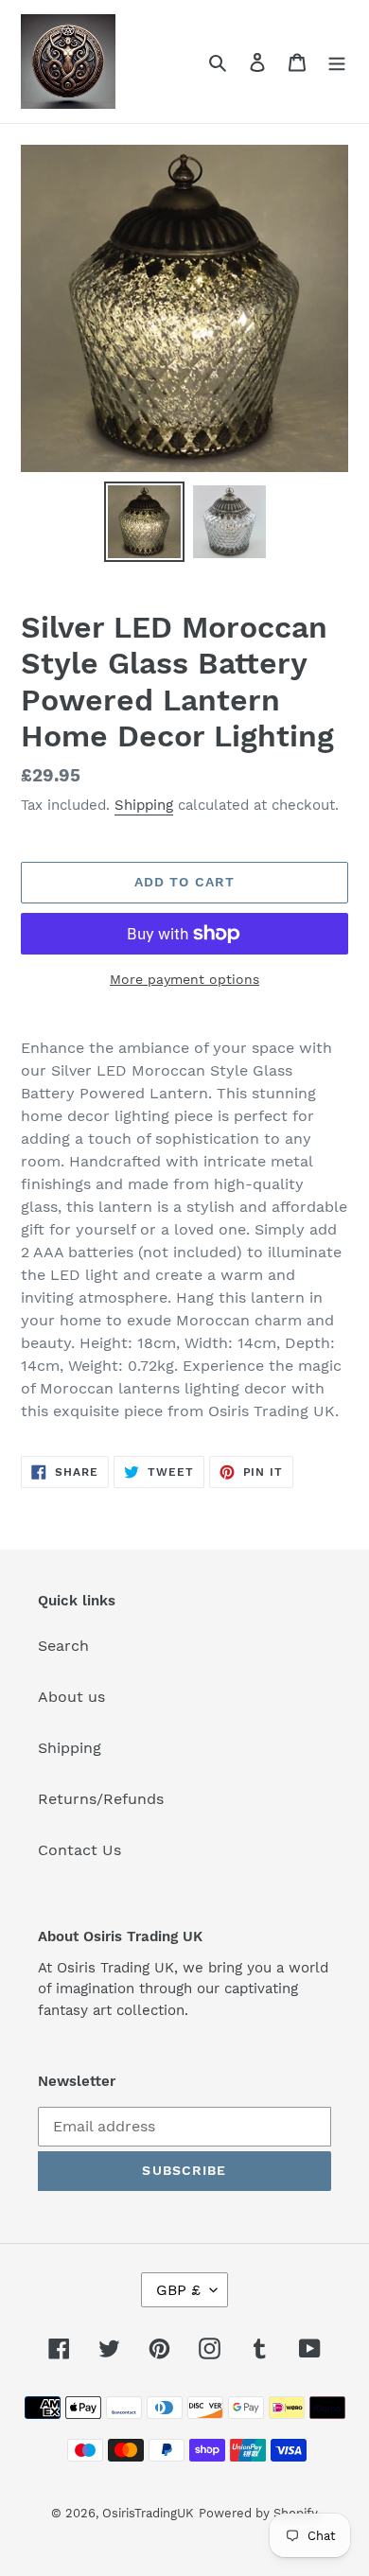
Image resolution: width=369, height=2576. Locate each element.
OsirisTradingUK (148, 2513)
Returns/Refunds (101, 1799)
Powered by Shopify (258, 2513)
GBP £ (178, 2290)
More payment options (184, 979)
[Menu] (337, 61)
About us (71, 1697)
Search (63, 1646)
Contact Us (79, 1850)
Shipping (144, 805)
